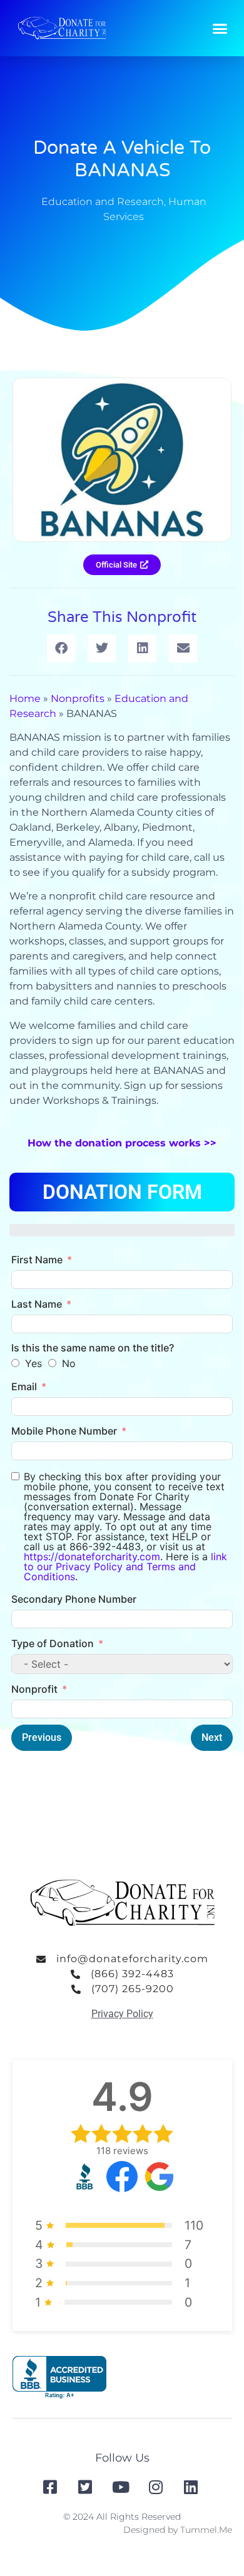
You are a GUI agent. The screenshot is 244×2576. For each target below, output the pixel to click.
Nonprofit (34, 1689)
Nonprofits (78, 699)
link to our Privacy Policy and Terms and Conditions (125, 1566)
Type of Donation (53, 1643)
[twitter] (87, 2487)
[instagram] (157, 2487)
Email (24, 1386)
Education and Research (103, 202)
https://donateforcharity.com (92, 1556)
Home (25, 699)
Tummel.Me (206, 2530)
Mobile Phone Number (64, 1431)
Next (212, 1737)
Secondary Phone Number (74, 1599)
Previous (42, 1737)
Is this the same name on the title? (93, 1348)
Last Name (37, 1304)
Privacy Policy (122, 2014)
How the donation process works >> (122, 1143)
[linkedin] (192, 2487)
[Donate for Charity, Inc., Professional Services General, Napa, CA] (59, 2378)
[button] (220, 28)
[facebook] (51, 2487)
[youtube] (122, 2487)
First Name (37, 1260)
